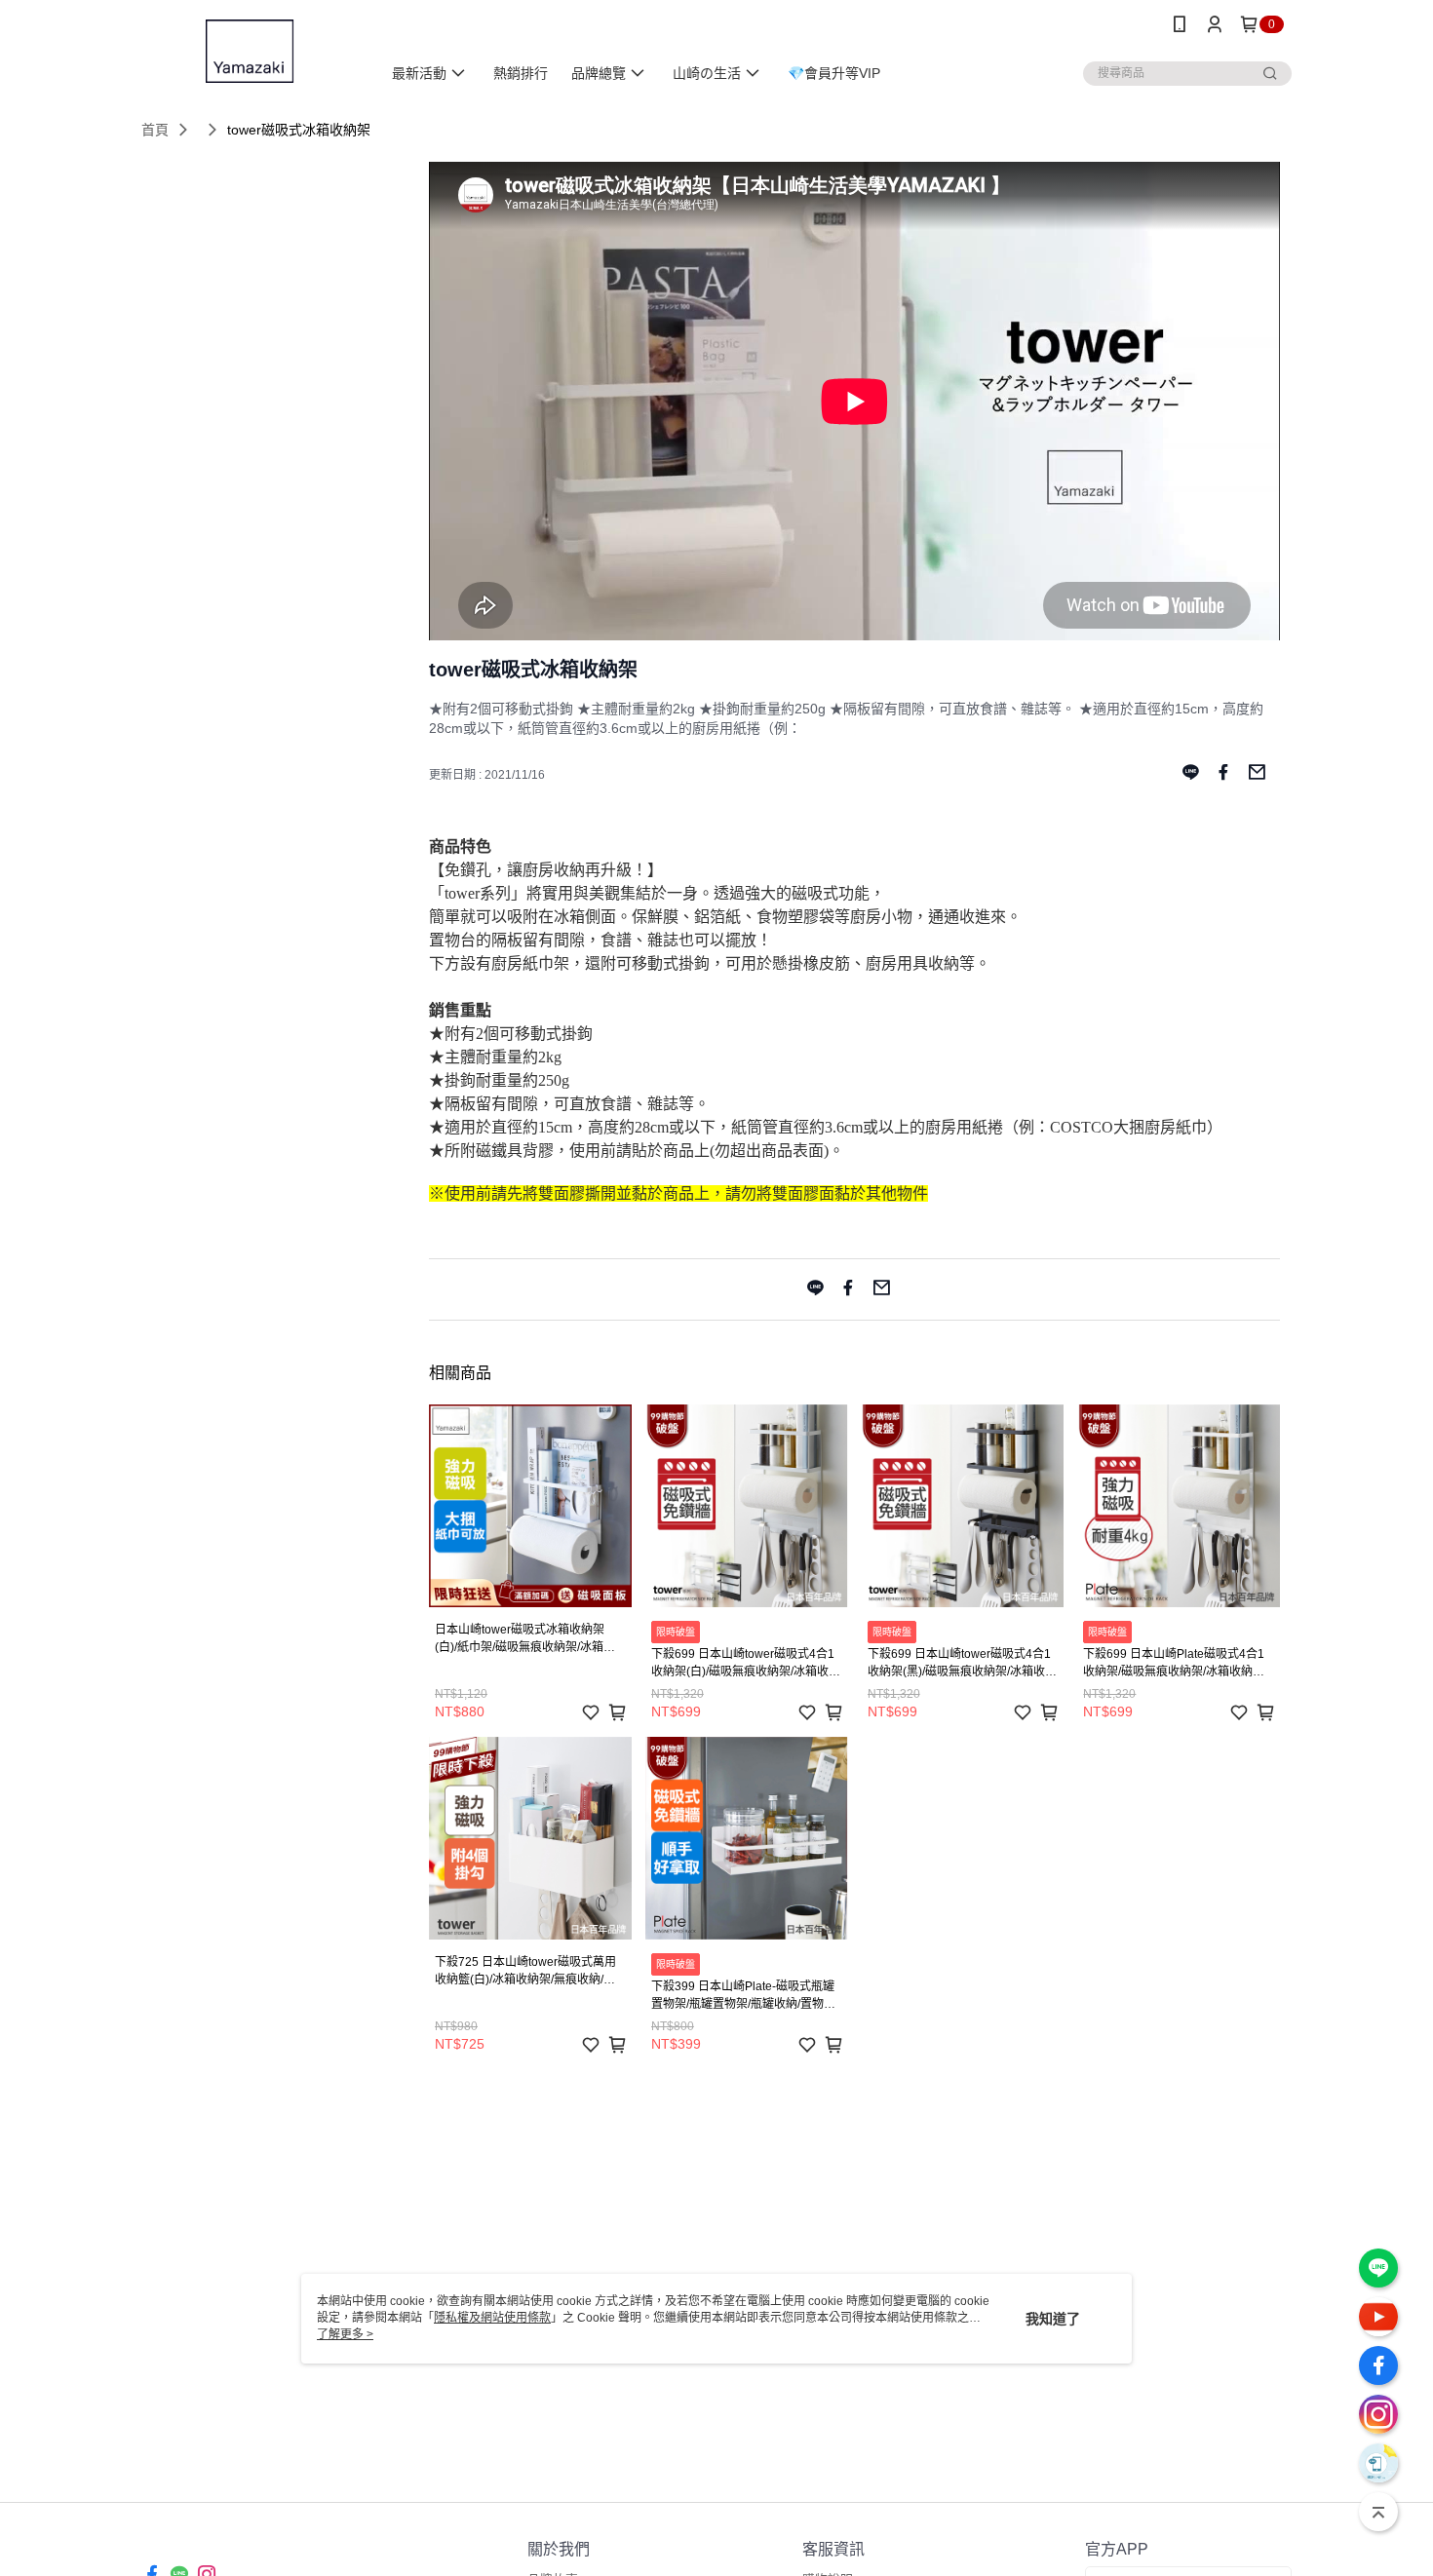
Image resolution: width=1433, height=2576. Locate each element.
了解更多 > (345, 2334)
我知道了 (1053, 2319)
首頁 (155, 130)
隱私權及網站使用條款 (492, 2318)
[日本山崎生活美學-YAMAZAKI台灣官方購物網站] (250, 51)
